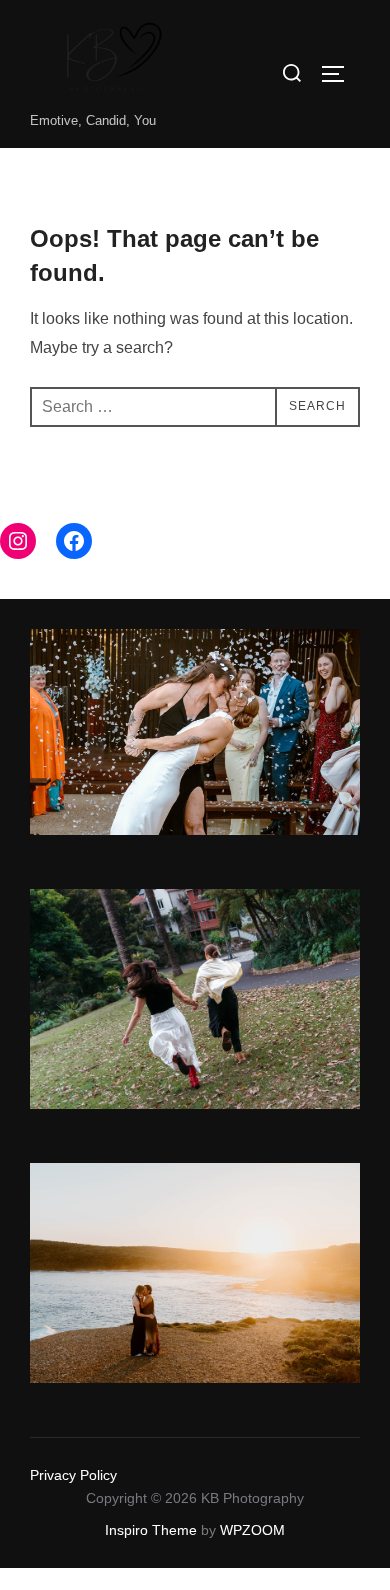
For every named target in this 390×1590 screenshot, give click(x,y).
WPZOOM (252, 1530)
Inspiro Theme (151, 1530)
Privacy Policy (73, 1475)
